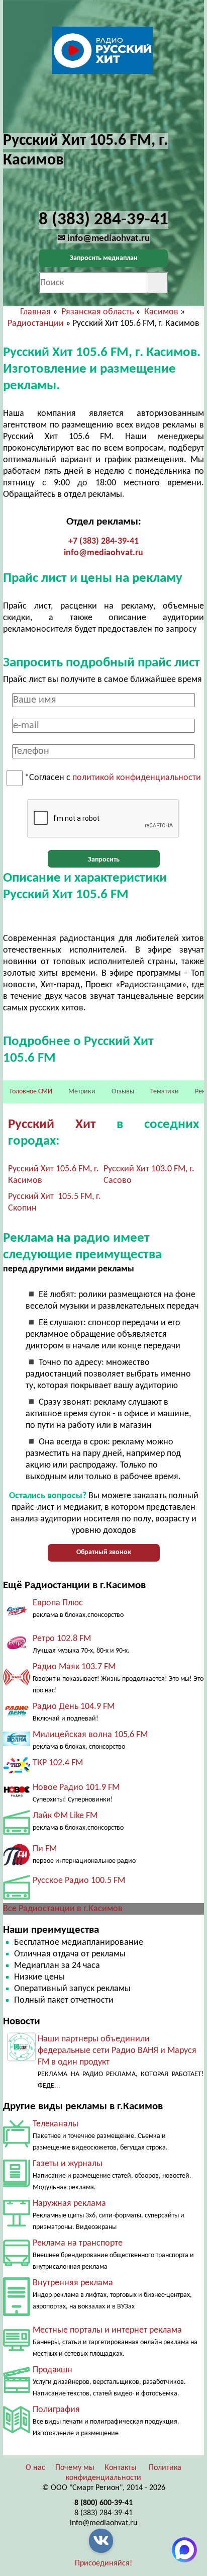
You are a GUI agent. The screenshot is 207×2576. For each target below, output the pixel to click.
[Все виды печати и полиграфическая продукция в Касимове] (17, 2431)
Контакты (121, 2468)
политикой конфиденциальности (137, 778)
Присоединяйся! (103, 2563)
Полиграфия (56, 2410)
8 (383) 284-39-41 (103, 2513)
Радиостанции (36, 324)
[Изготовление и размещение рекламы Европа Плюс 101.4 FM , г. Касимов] (17, 1622)
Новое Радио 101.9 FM (76, 1788)
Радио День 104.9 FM (74, 1707)
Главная (35, 312)
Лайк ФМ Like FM (65, 1816)
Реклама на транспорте (78, 2243)
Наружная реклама (69, 2204)
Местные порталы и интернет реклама (107, 2330)
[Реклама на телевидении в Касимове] (17, 2145)
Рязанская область (97, 312)
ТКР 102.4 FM (58, 1763)
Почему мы (75, 2468)
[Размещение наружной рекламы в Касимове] (17, 2224)
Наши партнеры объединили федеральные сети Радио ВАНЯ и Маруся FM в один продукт (117, 2051)
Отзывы (123, 1092)
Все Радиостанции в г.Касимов (63, 1909)
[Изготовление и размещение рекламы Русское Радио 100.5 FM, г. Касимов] (17, 1897)
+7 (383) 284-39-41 (103, 541)
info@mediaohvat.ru (103, 553)
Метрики (82, 1092)
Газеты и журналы (68, 2164)
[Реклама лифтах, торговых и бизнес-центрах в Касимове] (17, 2314)
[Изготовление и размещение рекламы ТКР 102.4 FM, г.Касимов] (17, 1771)
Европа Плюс (58, 1603)
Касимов (161, 312)
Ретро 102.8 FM (62, 1639)
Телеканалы (56, 2124)
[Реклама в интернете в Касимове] (17, 2349)
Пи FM (45, 1849)
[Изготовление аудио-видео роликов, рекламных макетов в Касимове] (17, 2391)
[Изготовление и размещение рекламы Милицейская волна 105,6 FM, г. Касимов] (17, 1744)
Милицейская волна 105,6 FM (90, 1735)
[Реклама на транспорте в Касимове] (17, 2264)
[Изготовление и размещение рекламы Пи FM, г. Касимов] (17, 1864)
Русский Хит (52, 1125)
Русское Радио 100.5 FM (79, 1881)
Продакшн (53, 2370)
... (57, 2086)
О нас (35, 2468)
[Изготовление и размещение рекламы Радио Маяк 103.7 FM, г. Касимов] (17, 1688)
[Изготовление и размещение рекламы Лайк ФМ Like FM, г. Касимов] (17, 1832)
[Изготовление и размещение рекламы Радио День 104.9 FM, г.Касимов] (17, 1717)
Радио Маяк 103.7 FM (74, 1667)
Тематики (165, 1092)
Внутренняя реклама (73, 2283)
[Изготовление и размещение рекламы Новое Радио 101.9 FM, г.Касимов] (17, 1797)
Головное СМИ (31, 1092)
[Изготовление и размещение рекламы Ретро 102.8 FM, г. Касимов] (17, 1649)
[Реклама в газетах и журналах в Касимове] (17, 2185)
